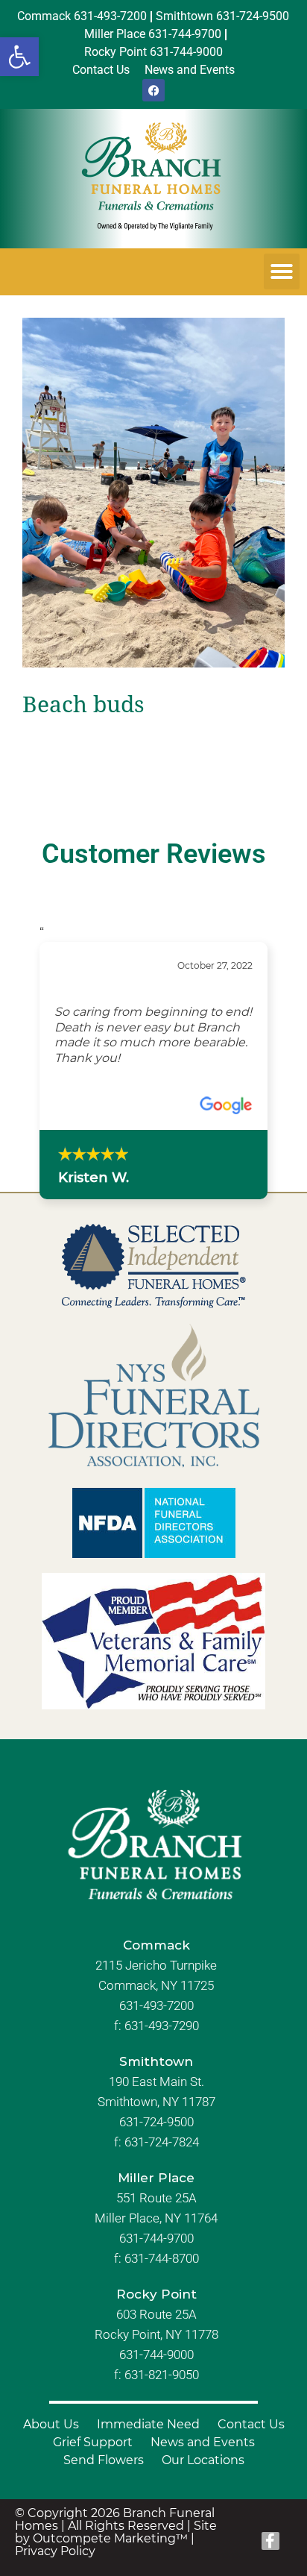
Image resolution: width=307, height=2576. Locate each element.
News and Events (203, 2503)
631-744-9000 (156, 2416)
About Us (51, 2485)
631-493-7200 (156, 2067)
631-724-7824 (162, 2204)
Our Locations (203, 2521)
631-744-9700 (156, 2300)
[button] (19, 57)
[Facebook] (153, 90)
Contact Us (251, 2485)
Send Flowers (104, 2521)
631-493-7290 (162, 2087)
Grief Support (93, 2503)
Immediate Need (148, 2485)
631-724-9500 (156, 2184)
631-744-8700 (162, 2320)
